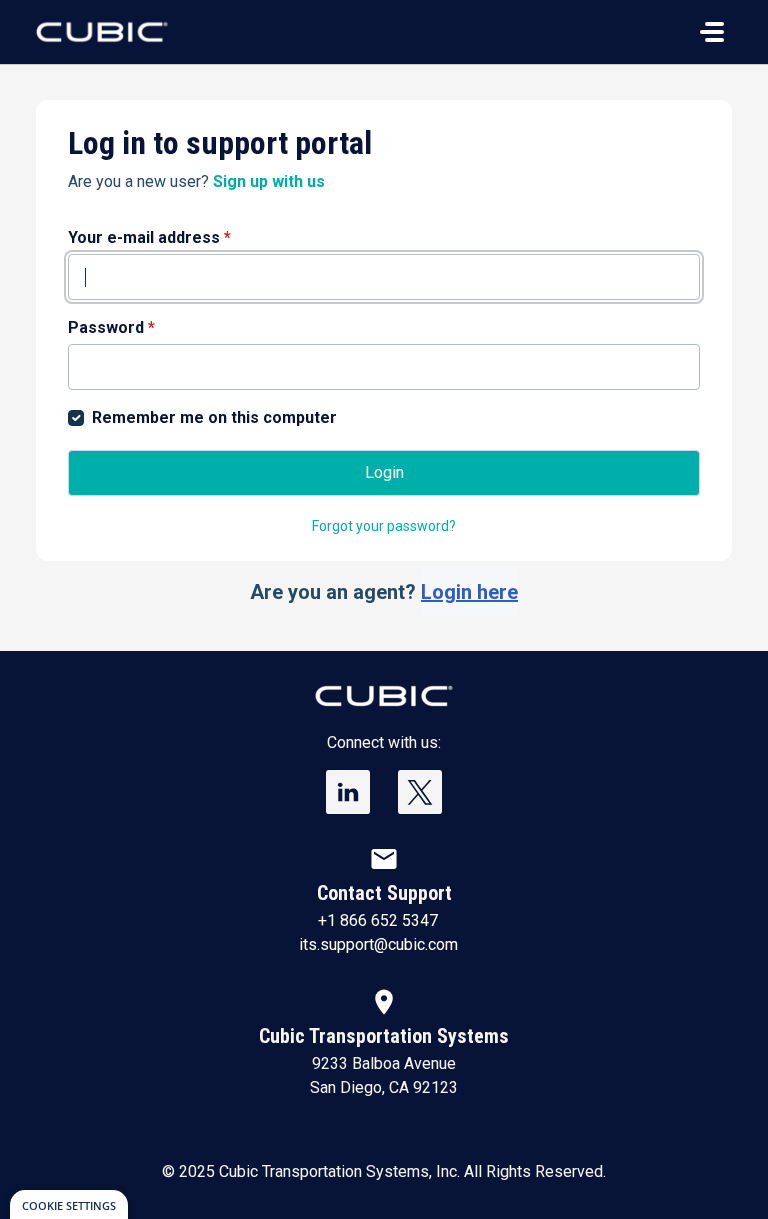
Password (111, 327)
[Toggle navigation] (712, 32)
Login (384, 472)
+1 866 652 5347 (378, 920)
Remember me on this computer (214, 417)
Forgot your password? (384, 526)
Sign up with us (269, 181)
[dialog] (69, 1204)
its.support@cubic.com (378, 944)
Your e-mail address (149, 237)
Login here (469, 592)
